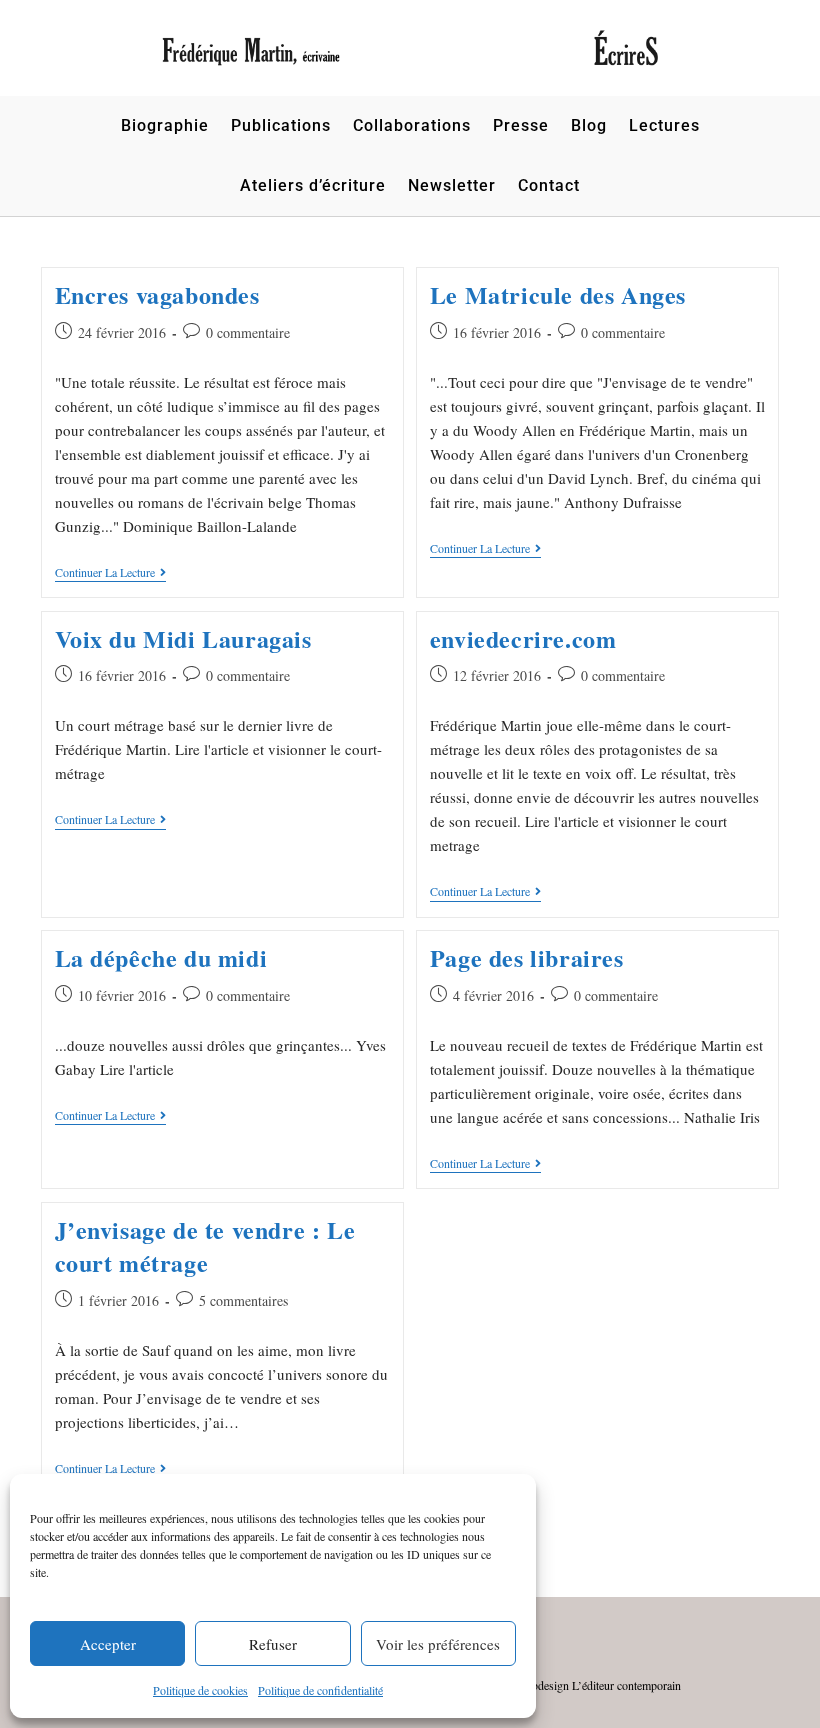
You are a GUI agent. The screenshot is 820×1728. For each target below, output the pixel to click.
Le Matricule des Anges (558, 294)
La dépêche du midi (161, 957)
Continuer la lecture (110, 572)
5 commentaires (243, 1300)
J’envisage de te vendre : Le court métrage (205, 1246)
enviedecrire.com (523, 638)
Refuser (273, 1644)
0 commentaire (248, 332)
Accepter (108, 1644)
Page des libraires (527, 957)
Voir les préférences (438, 1644)
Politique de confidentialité (320, 1690)
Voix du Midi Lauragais (183, 638)
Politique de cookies (200, 1690)
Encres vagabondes (157, 294)
